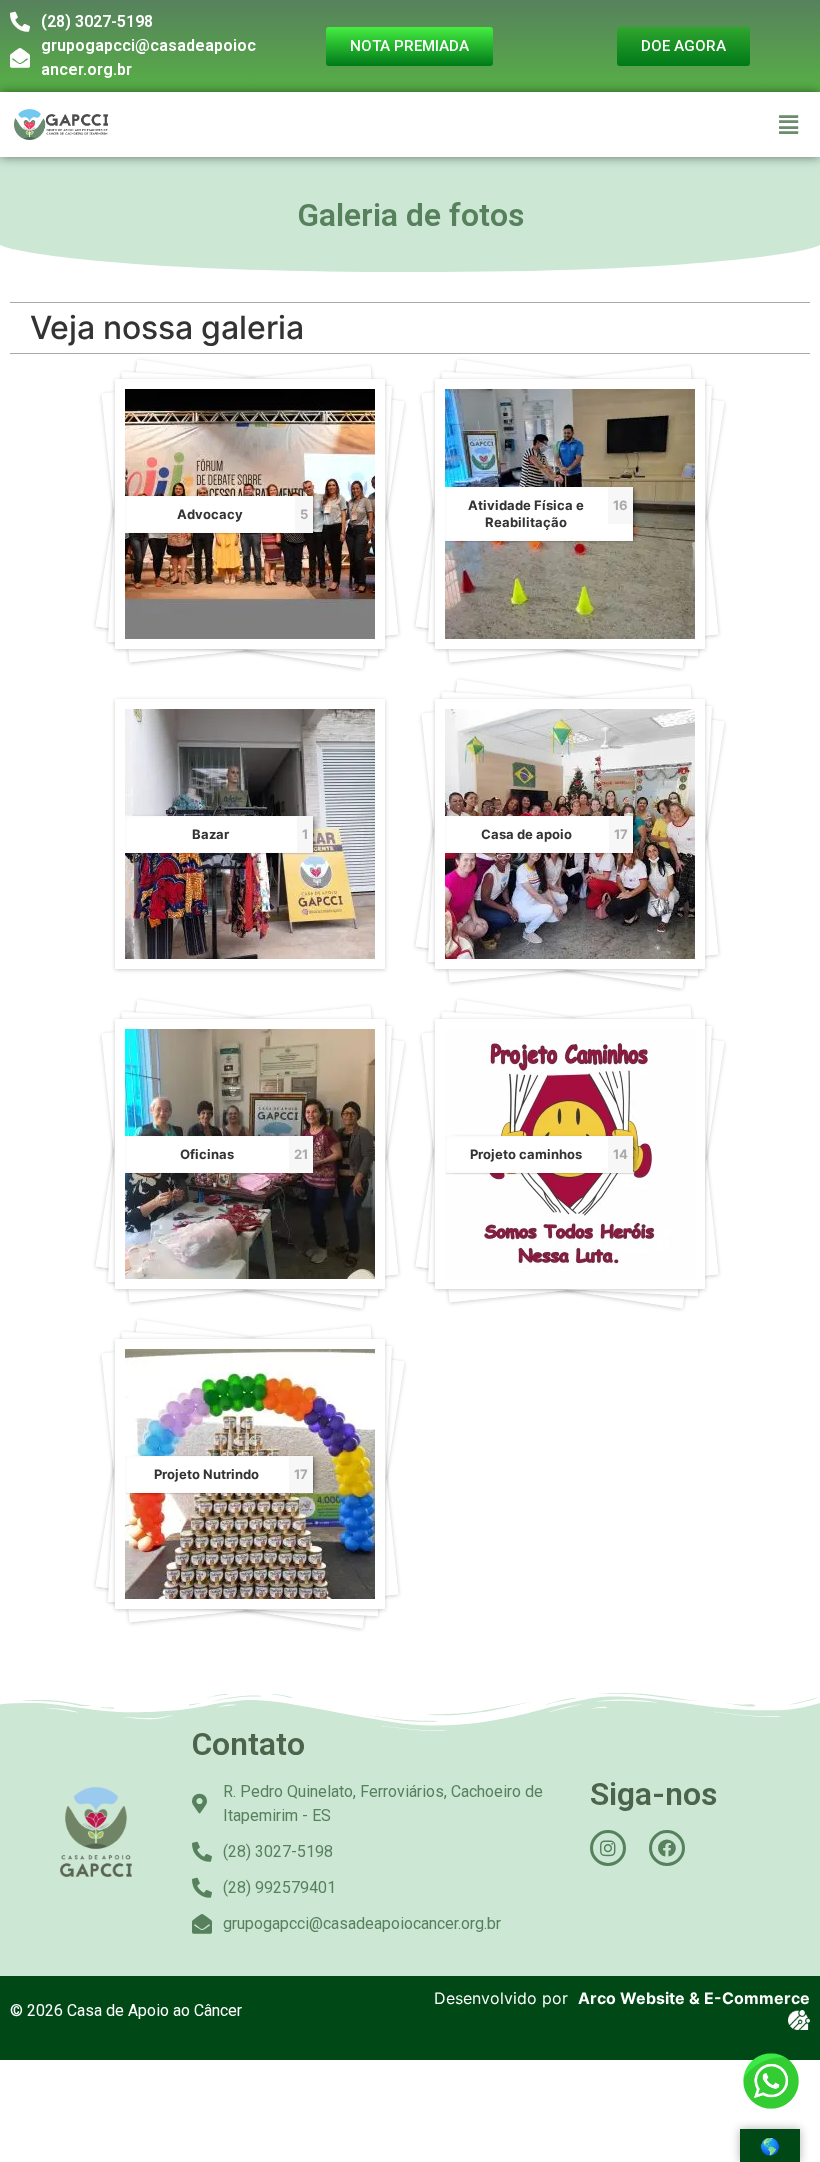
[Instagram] (608, 1848)
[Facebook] (667, 1848)
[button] (789, 124)
